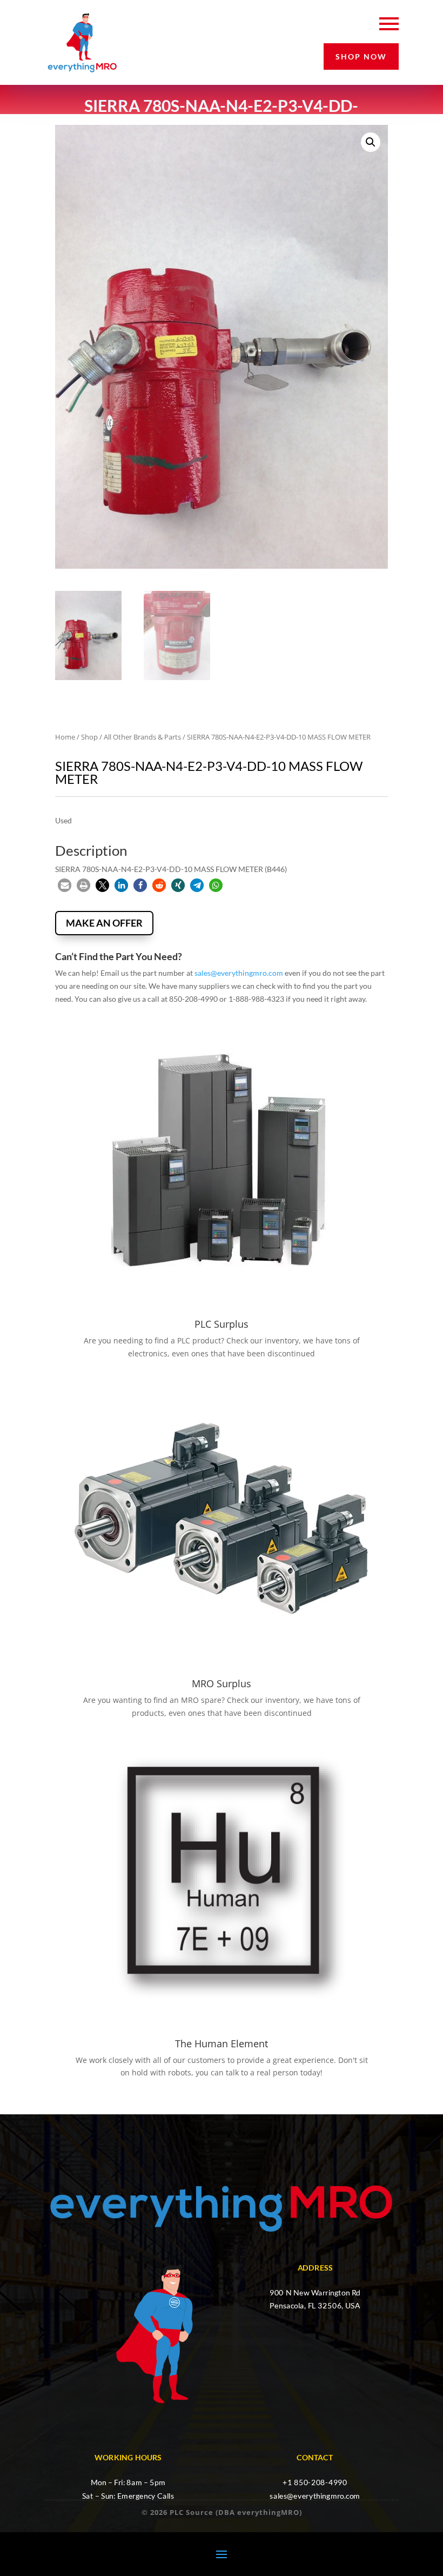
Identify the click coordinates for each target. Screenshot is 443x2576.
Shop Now (361, 56)
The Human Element (222, 2044)
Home (65, 737)
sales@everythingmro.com (239, 973)
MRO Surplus (222, 1683)
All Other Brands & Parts (142, 737)
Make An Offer (104, 923)
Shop (89, 737)
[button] (371, 142)
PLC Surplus (222, 1324)
